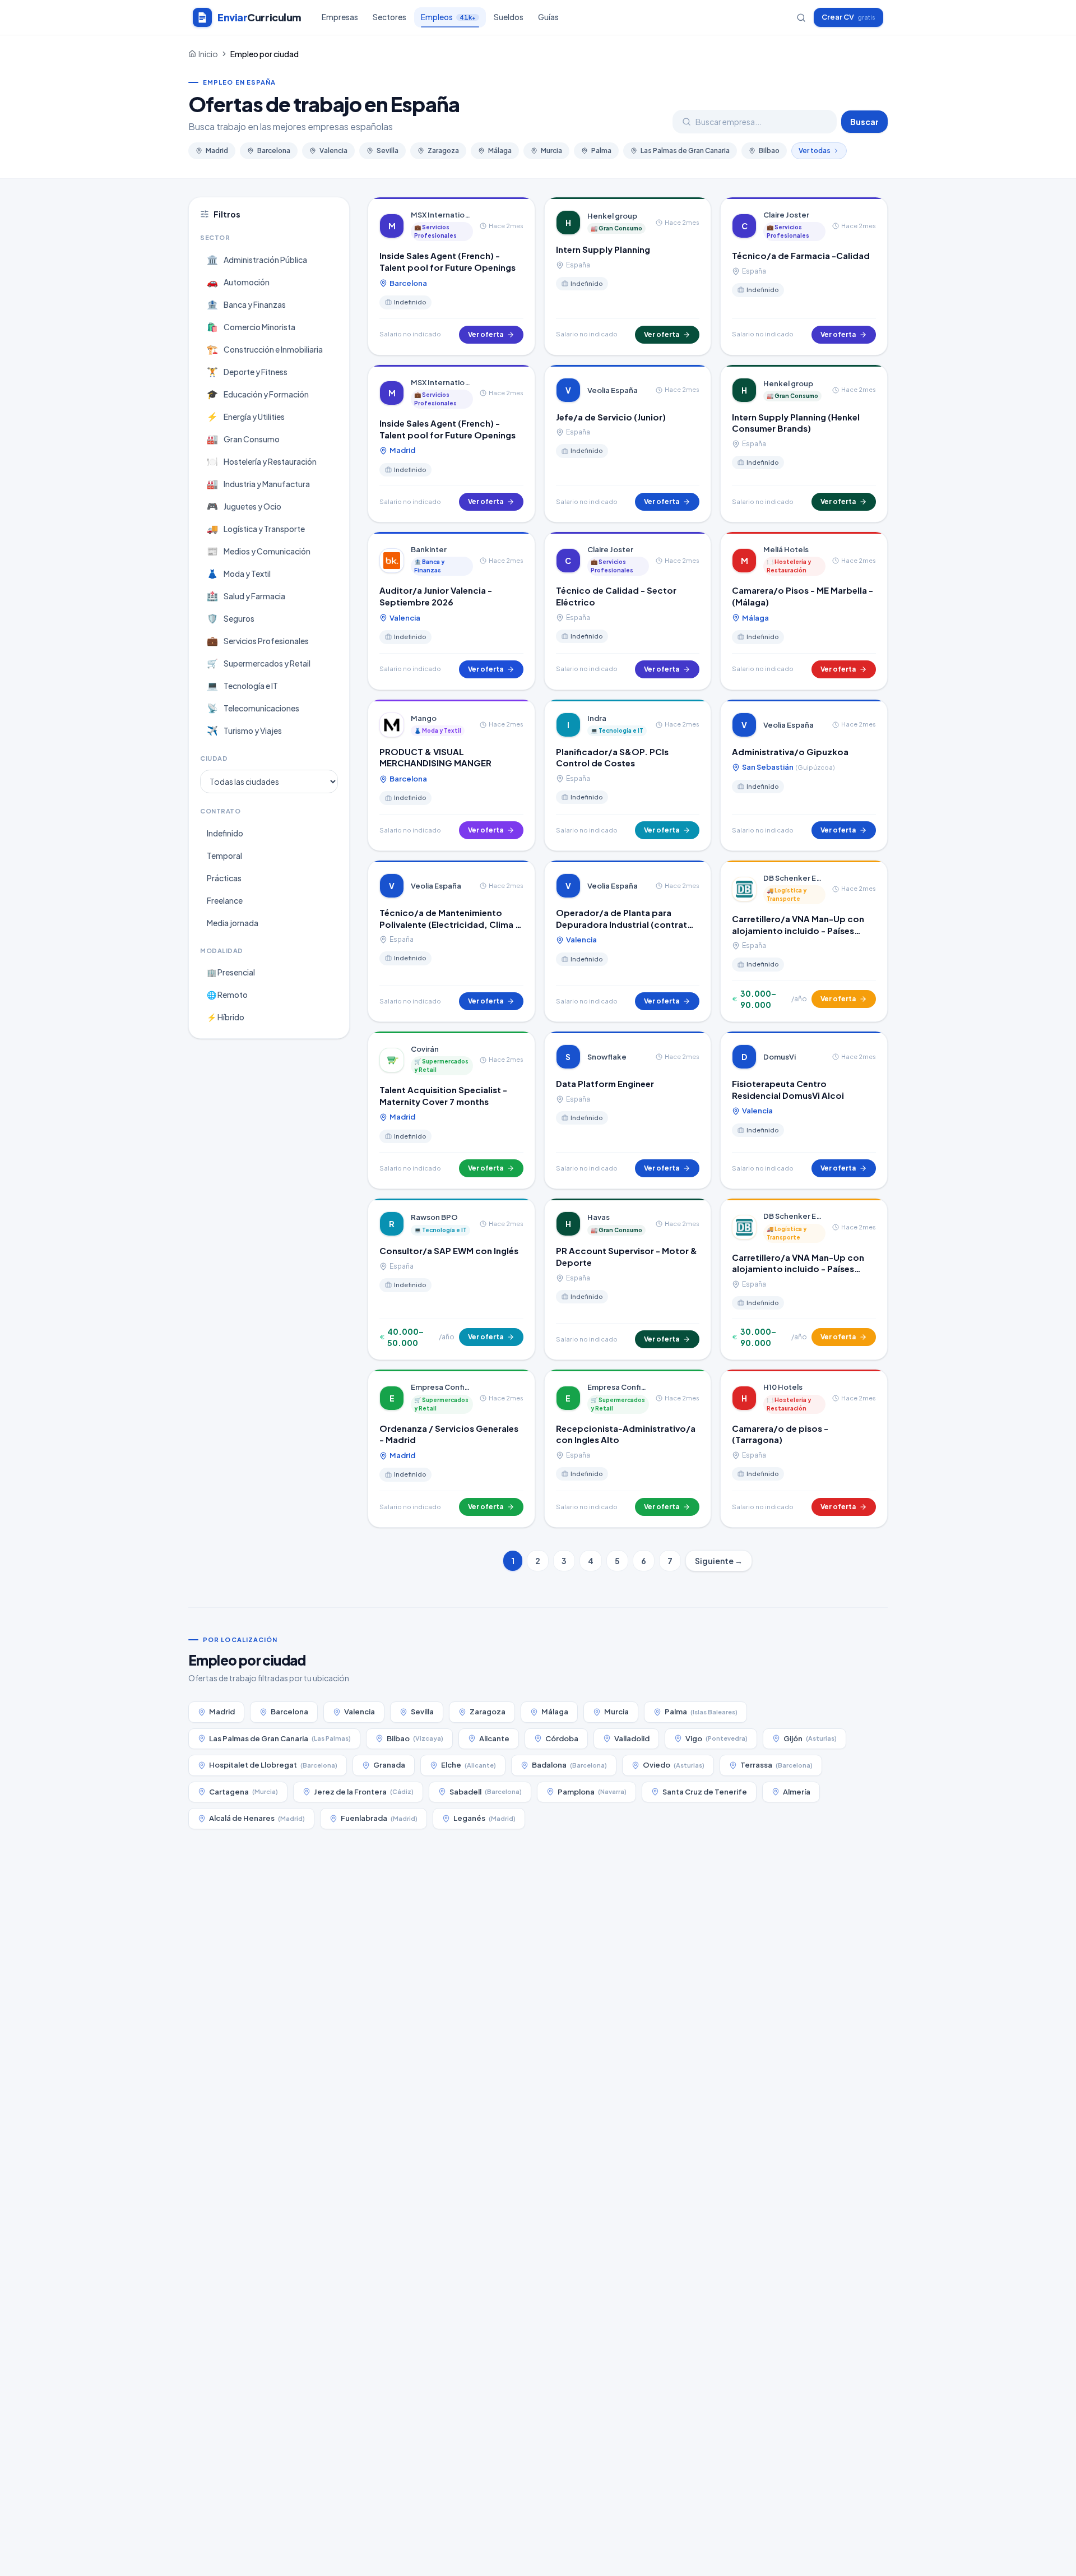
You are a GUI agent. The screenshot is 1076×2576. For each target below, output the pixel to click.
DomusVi (780, 1057)
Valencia (333, 151)
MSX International (442, 215)
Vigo (716, 1738)
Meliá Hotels (786, 549)
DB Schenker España (794, 878)
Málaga (500, 151)
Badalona (569, 1765)
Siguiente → (719, 1561)
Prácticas (224, 878)
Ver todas (815, 151)
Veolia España (613, 390)
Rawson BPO (434, 1217)
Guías (548, 17)
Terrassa (776, 1765)
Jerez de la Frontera (364, 1792)
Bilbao (769, 151)
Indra (597, 718)
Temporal (224, 855)
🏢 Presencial (231, 972)
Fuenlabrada (379, 1818)
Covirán (425, 1049)
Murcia (551, 151)
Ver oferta (486, 334)
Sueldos (509, 17)
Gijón (810, 1738)
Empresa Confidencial (442, 1387)
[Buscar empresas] (801, 18)
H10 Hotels (783, 1387)
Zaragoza (443, 151)
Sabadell (486, 1792)
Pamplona (592, 1792)
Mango (424, 718)
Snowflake (607, 1057)
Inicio (208, 54)
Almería (797, 1792)
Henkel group (612, 216)
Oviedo (674, 1765)
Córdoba (562, 1738)
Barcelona (274, 151)
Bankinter (429, 549)
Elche (469, 1765)
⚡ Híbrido (226, 1017)
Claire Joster (786, 215)
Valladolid (632, 1738)
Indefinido (225, 833)
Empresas (340, 17)
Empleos (448, 17)
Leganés (484, 1818)
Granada (389, 1765)
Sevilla (388, 151)
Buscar (864, 122)
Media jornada (233, 923)
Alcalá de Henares (257, 1818)
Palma (601, 151)
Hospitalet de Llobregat (273, 1765)
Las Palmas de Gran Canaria (685, 151)
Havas (599, 1217)
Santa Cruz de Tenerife (705, 1792)
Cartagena (244, 1792)
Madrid (217, 151)
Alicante (494, 1738)
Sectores (389, 17)
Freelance (225, 900)
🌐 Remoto (227, 995)
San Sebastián (788, 767)
